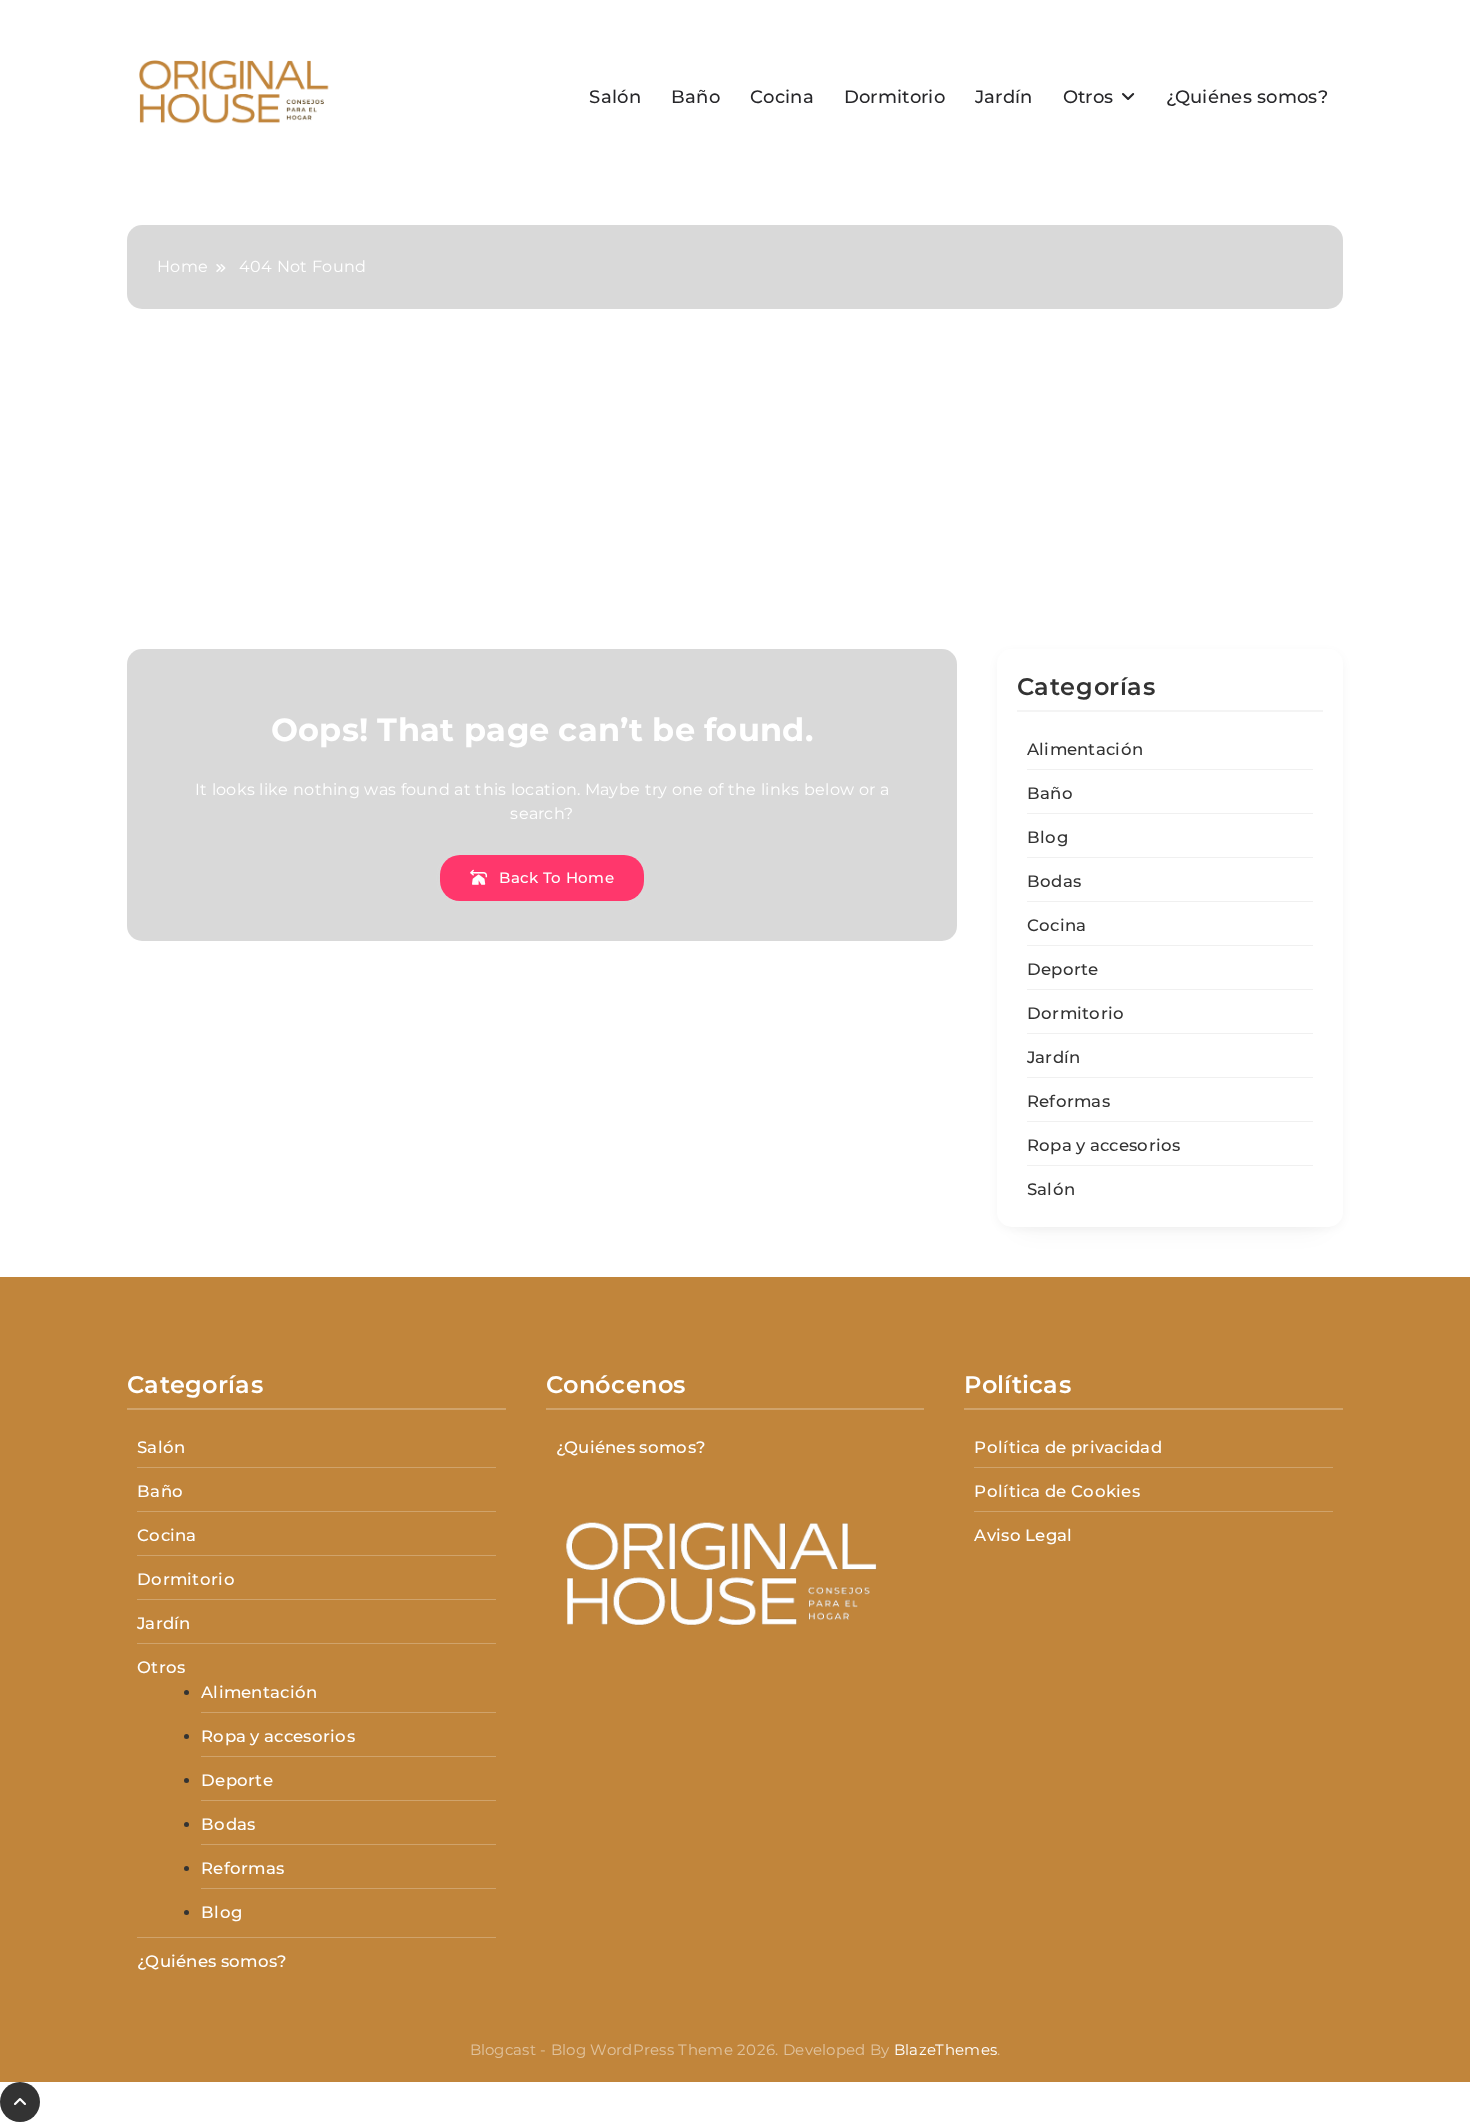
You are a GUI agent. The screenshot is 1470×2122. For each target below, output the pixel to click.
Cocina (782, 97)
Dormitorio (894, 97)
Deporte (1063, 969)
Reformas (1068, 1101)
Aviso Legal (1023, 1535)
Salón (615, 97)
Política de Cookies (1057, 1491)
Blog (1047, 837)
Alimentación (1085, 749)
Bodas (1054, 881)
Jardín (1004, 97)
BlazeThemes (945, 2049)
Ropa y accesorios (1104, 1145)
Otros (1088, 97)
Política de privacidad (1068, 1447)
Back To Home (554, 877)
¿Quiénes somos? (1247, 97)
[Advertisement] (735, 499)
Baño (695, 97)
